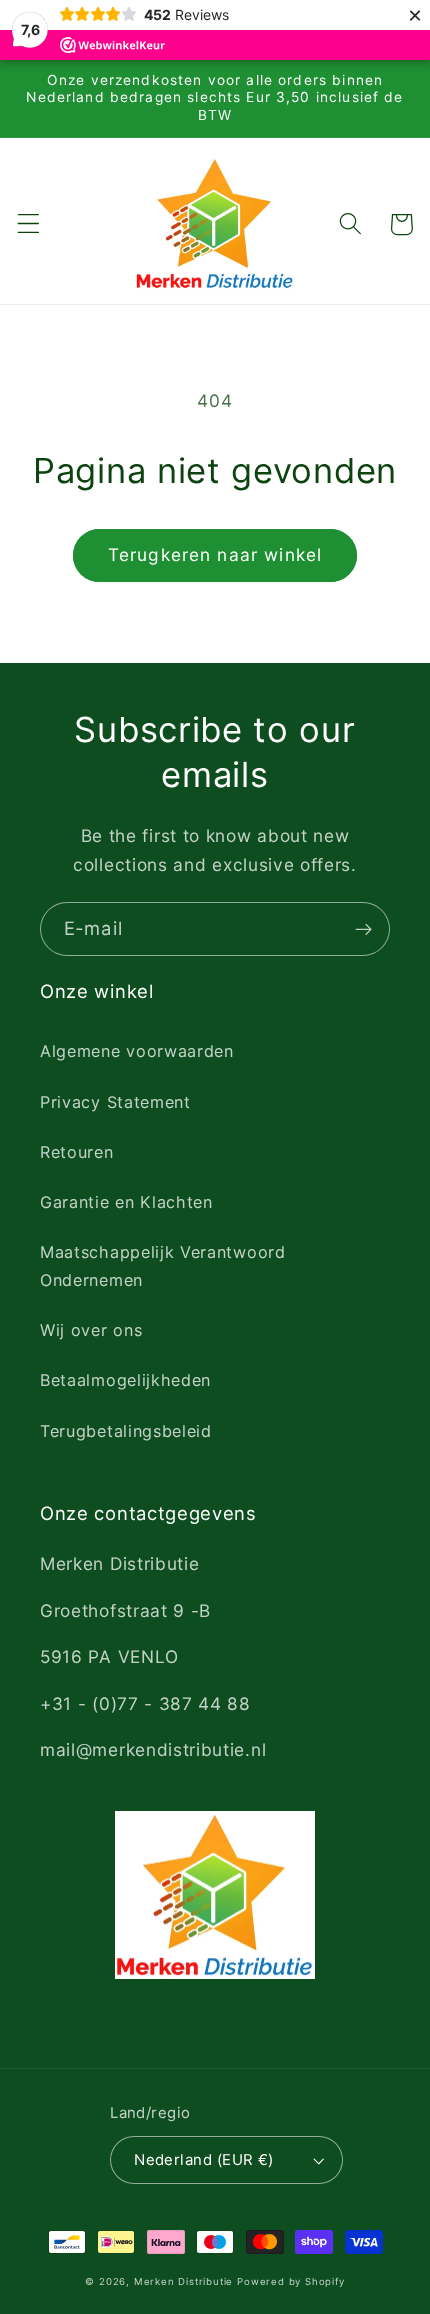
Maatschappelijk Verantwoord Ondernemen (163, 1265)
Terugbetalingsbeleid (126, 1431)
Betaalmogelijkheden (125, 1380)
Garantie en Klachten (126, 1202)
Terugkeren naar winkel (215, 554)
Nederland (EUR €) (204, 2160)
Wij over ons (91, 1330)
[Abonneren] (363, 929)
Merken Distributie (184, 2281)
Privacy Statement (115, 1102)
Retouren (77, 1152)
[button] (28, 224)
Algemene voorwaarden (137, 1051)
